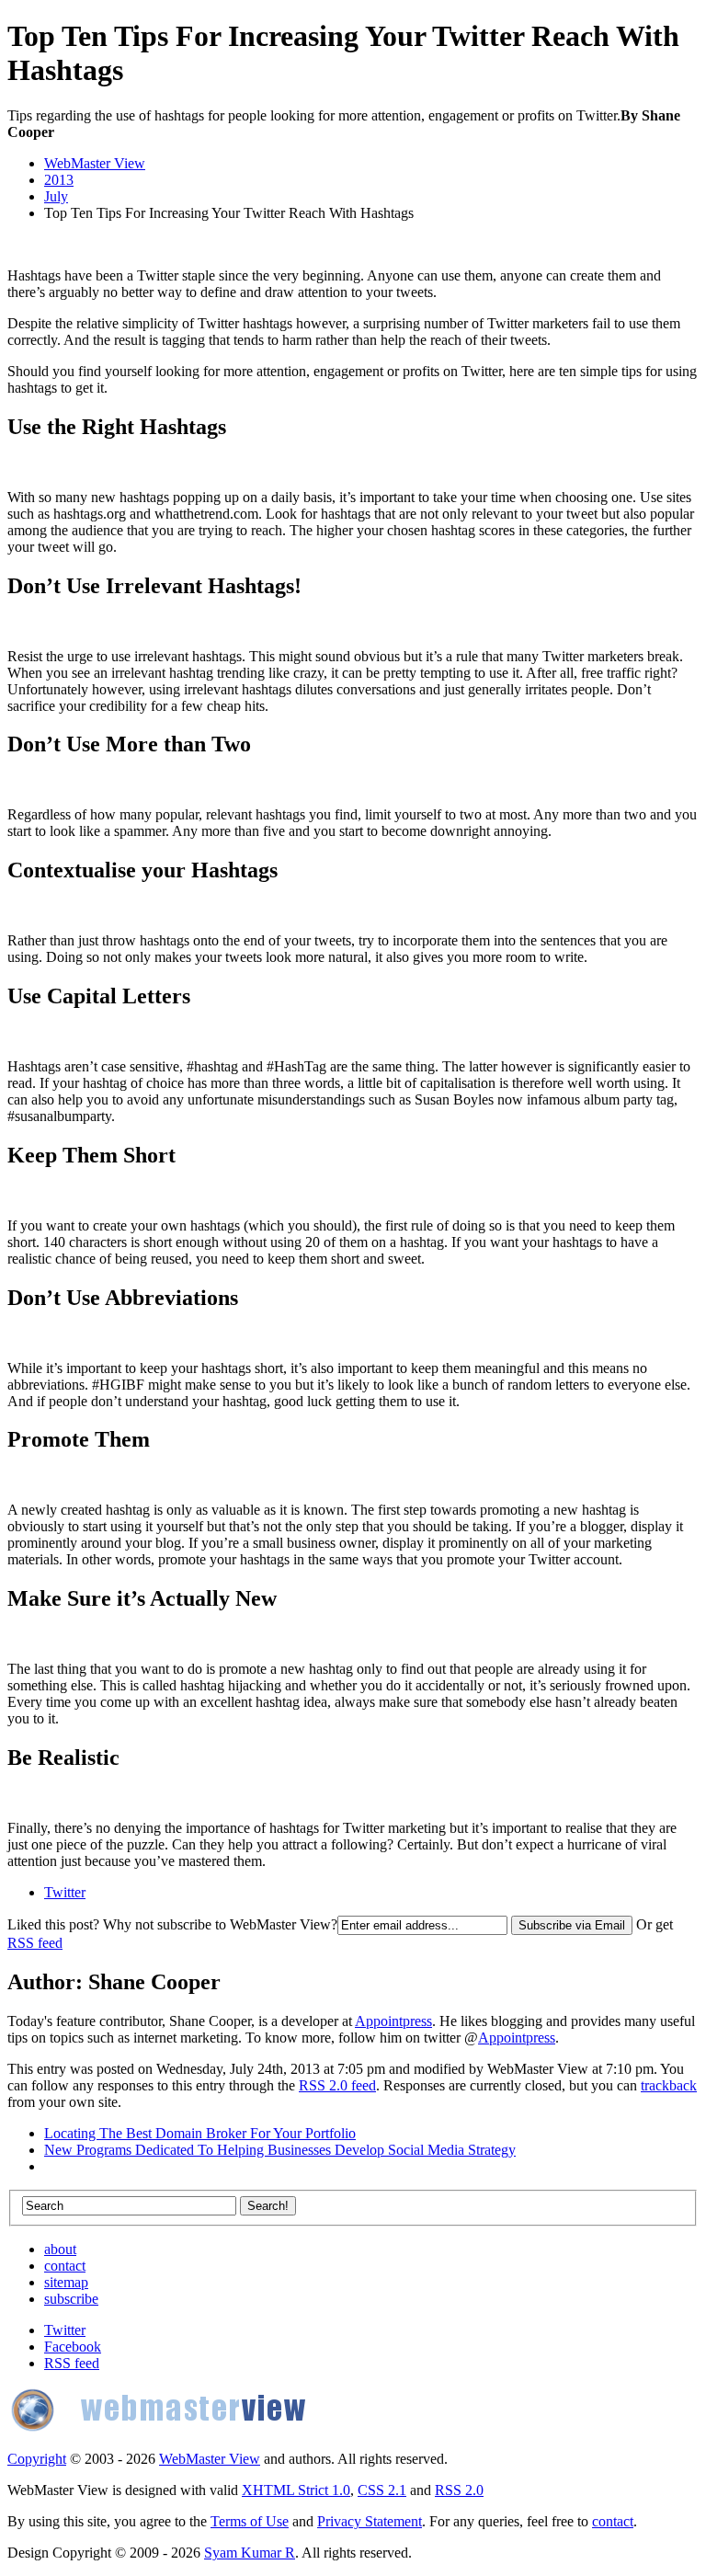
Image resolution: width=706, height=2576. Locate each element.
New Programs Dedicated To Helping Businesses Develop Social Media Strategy (280, 2150)
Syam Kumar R (250, 2553)
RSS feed (35, 1943)
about (60, 2249)
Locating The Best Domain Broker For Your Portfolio (200, 2133)
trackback (669, 2085)
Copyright (37, 2459)
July (56, 196)
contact (65, 2266)
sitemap (66, 2282)
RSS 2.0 (459, 2490)
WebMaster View (95, 163)
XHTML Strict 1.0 (296, 2490)
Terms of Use (250, 2521)
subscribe (71, 2299)
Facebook (73, 2347)
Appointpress (393, 2021)
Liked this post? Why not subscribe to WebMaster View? (172, 1924)
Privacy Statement (370, 2521)
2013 (59, 180)
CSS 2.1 (382, 2490)
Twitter (65, 1892)
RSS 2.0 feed (337, 2085)
